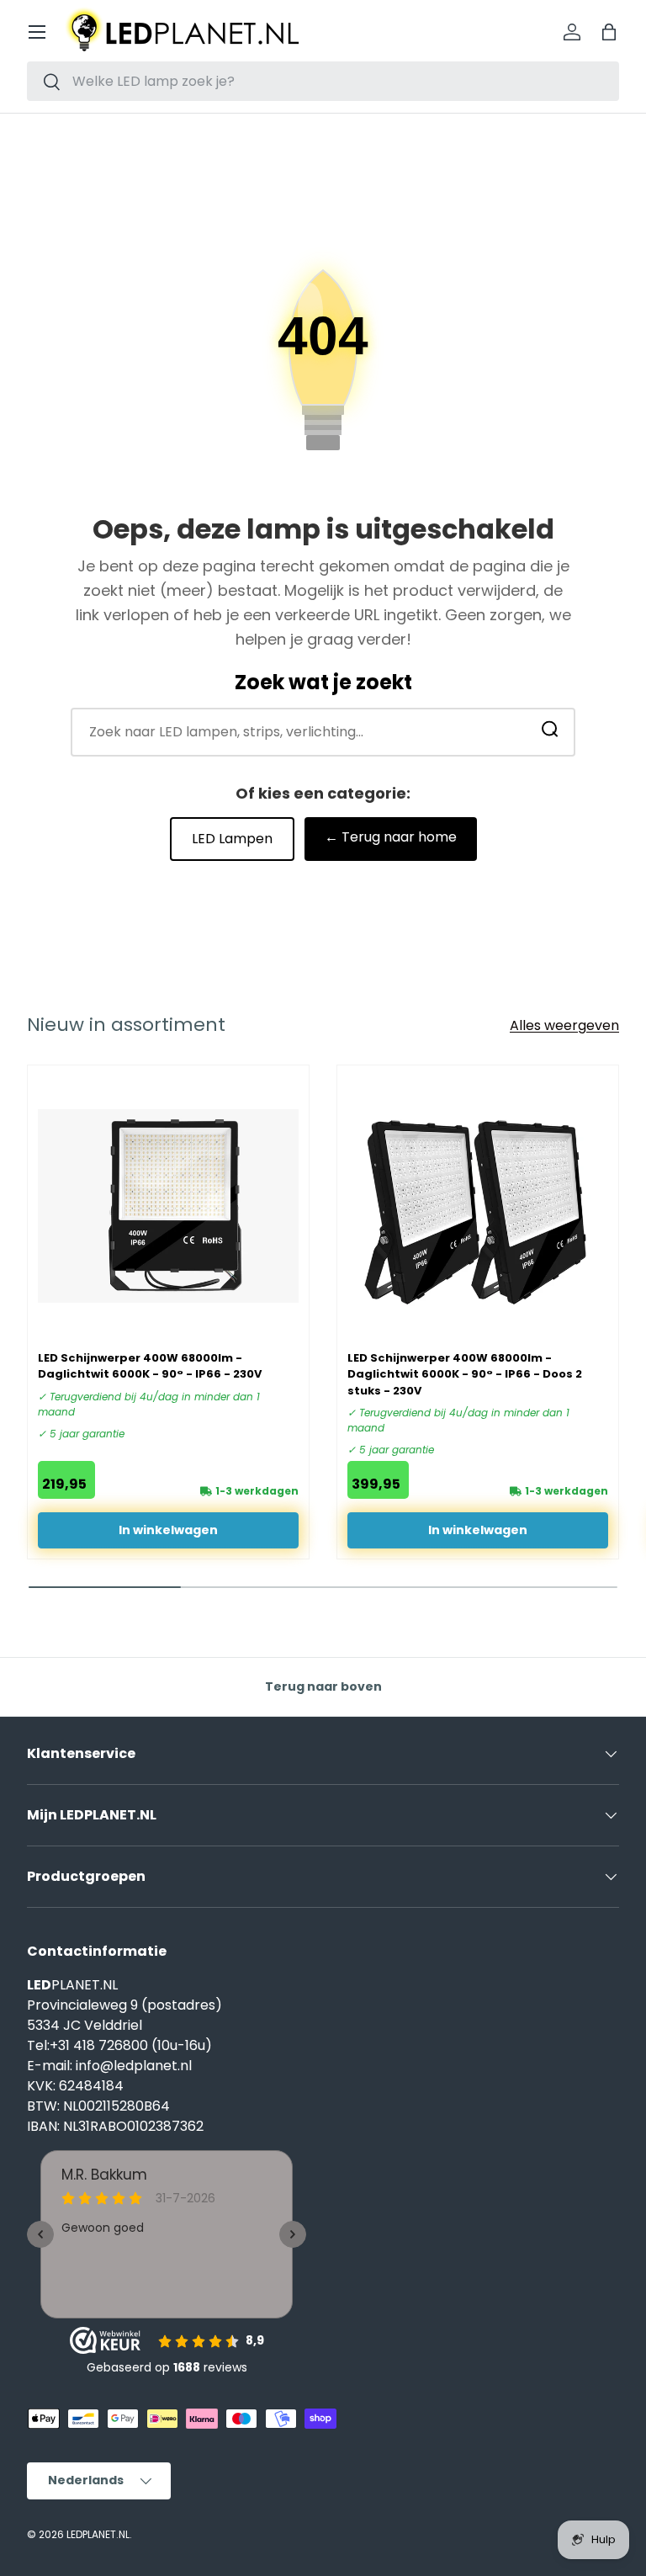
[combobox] (323, 81)
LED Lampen (232, 839)
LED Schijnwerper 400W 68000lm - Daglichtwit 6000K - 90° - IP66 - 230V (150, 1366)
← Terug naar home (391, 837)
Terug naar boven (323, 1686)
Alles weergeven (564, 1025)
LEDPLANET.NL (98, 2534)
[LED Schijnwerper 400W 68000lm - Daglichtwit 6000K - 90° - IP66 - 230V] (168, 1206)
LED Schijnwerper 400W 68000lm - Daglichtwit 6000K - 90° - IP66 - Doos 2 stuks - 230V (465, 1374)
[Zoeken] (550, 732)
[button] (609, 32)
